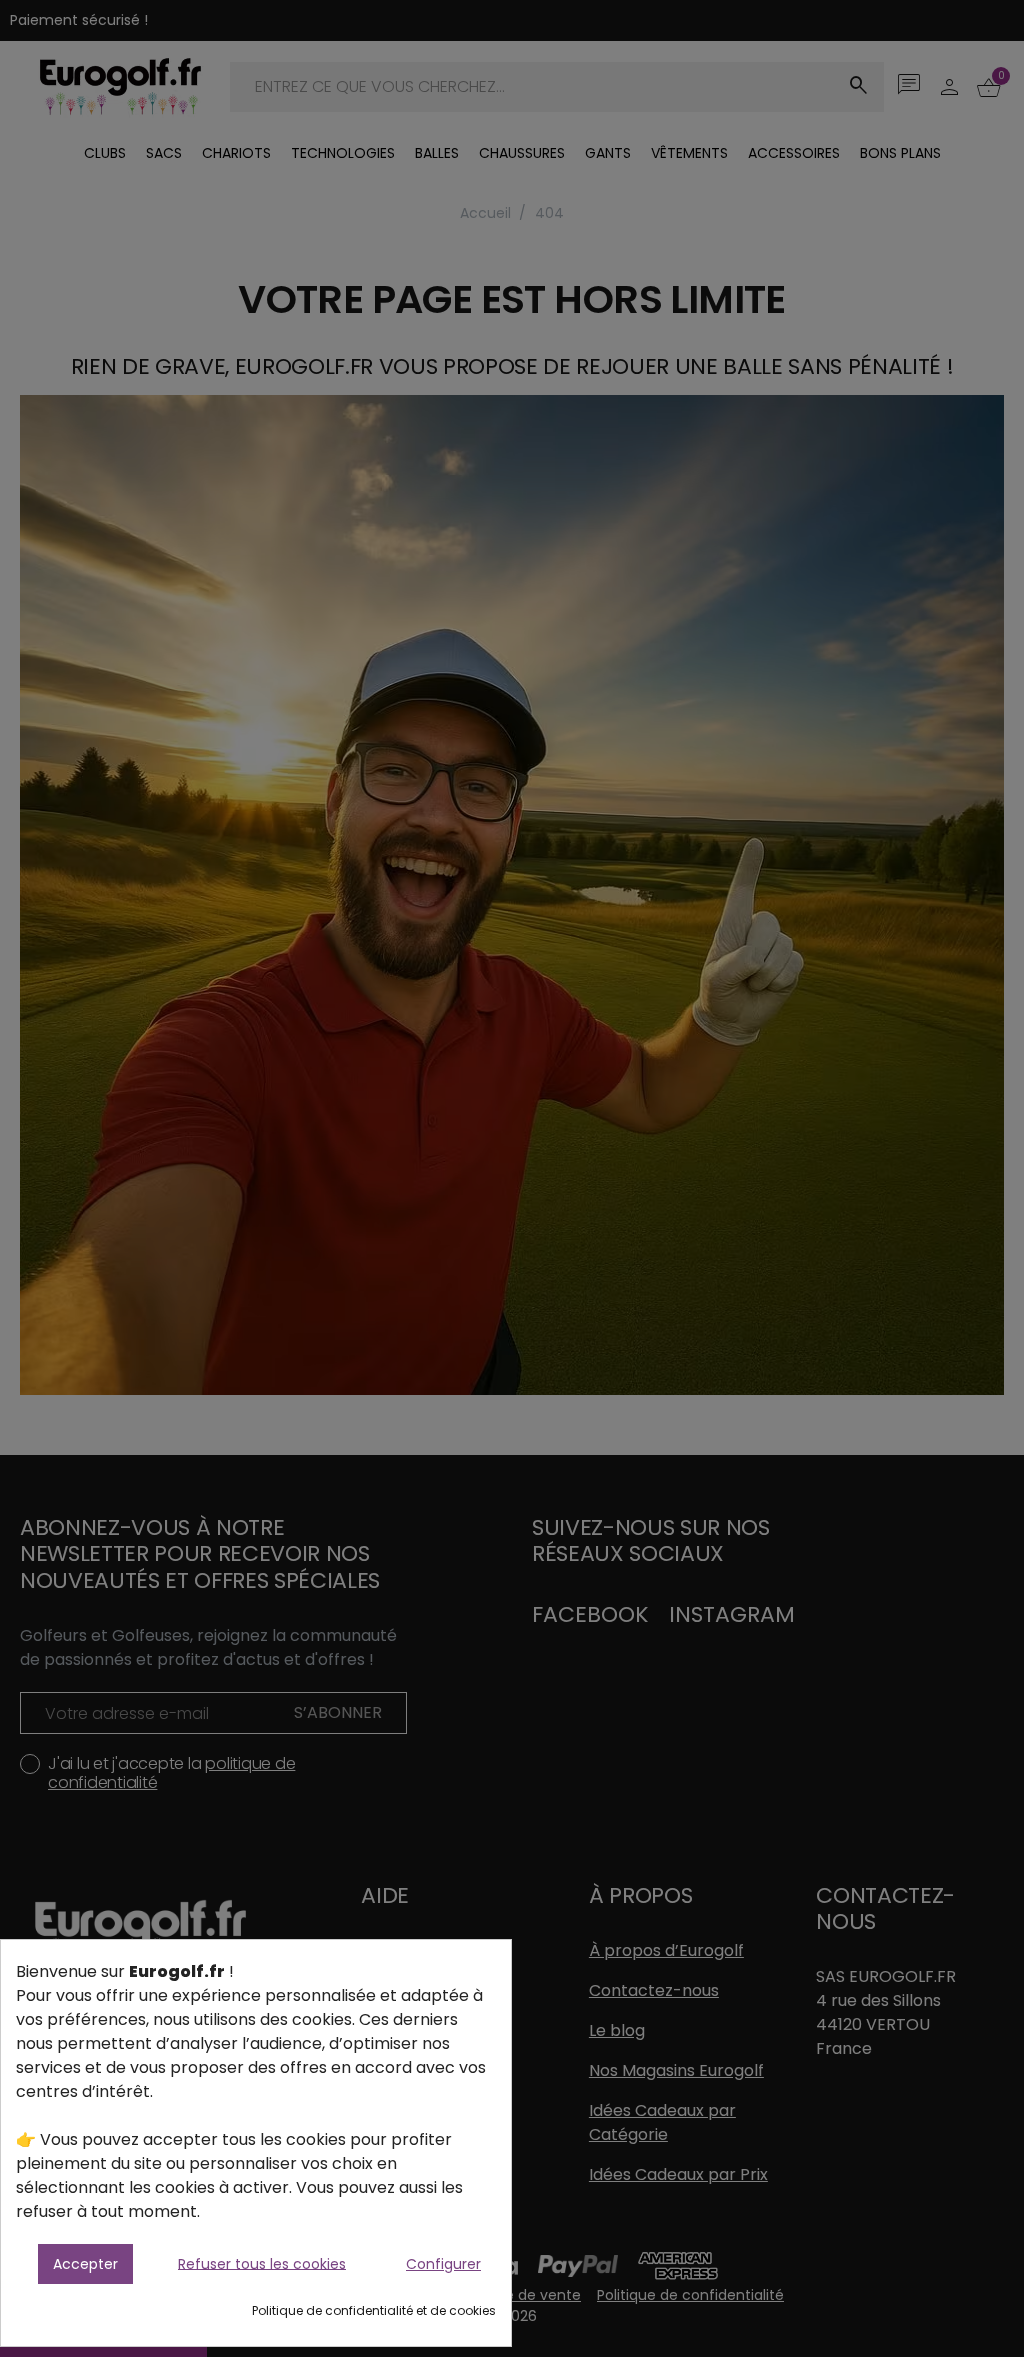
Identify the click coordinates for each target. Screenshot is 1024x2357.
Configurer (443, 2264)
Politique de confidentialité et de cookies (374, 2310)
